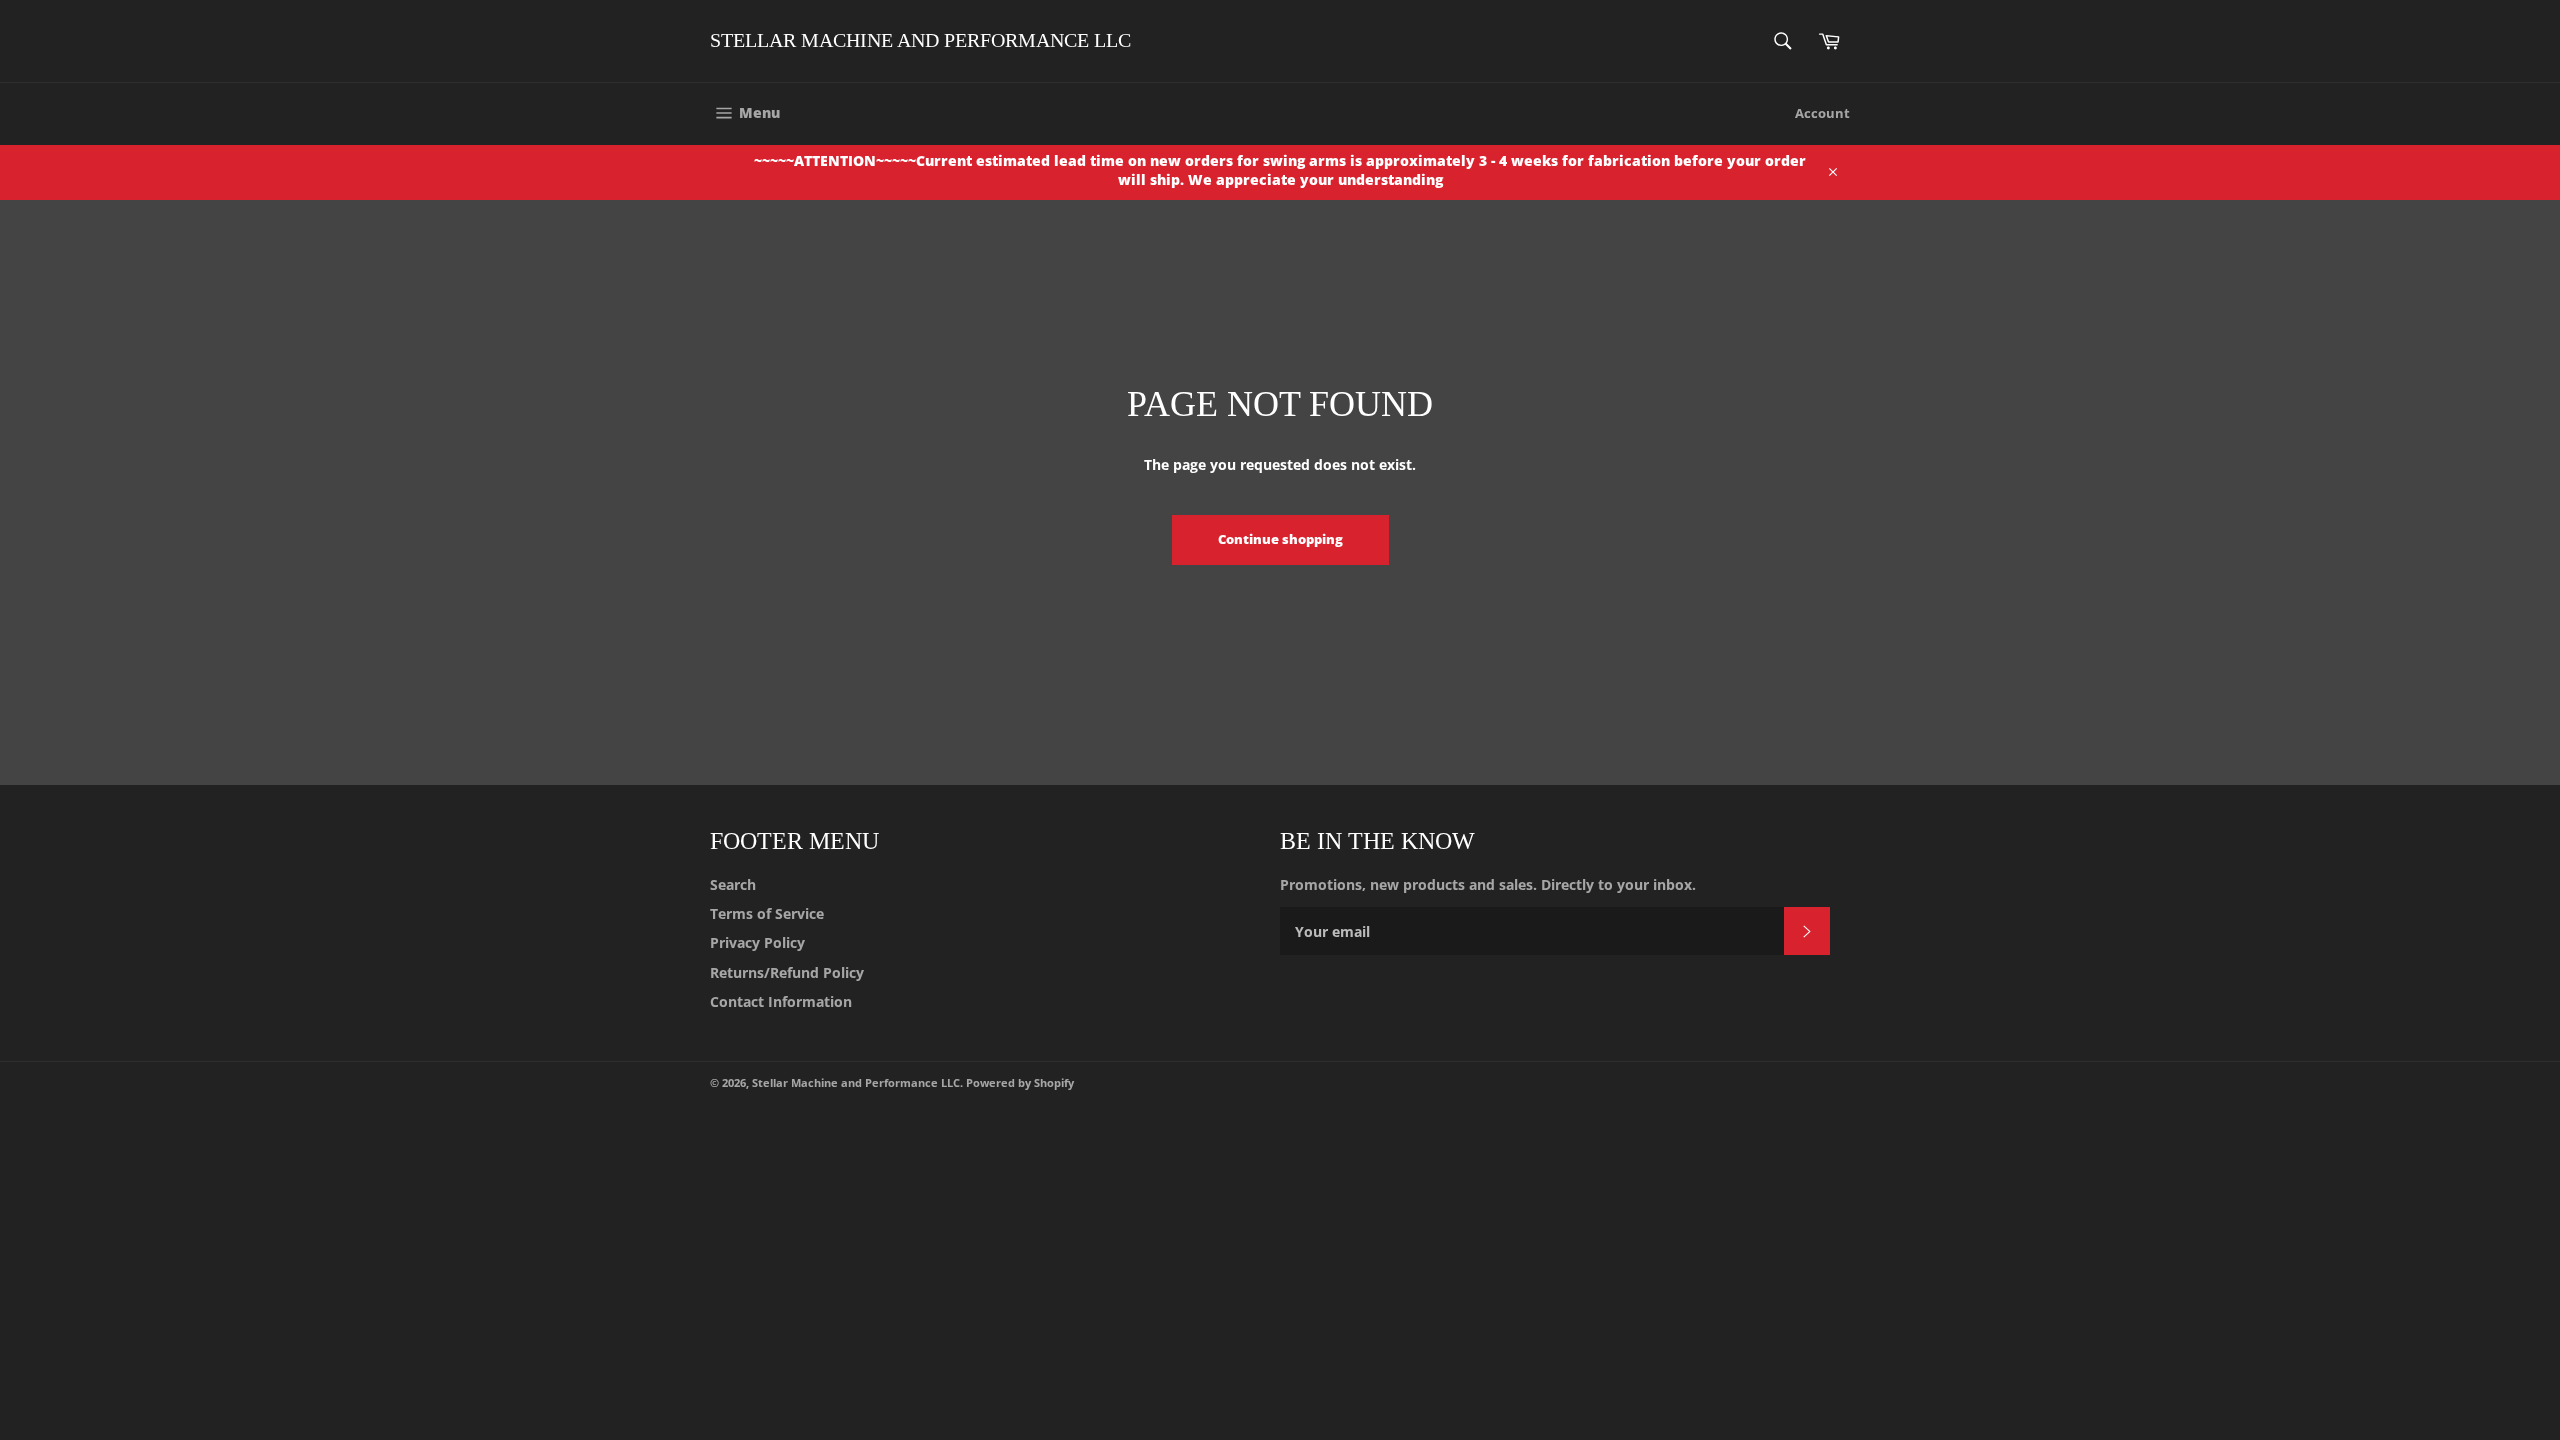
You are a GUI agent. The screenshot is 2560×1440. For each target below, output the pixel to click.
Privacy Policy (757, 942)
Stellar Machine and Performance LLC (920, 40)
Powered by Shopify (1020, 1082)
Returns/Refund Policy (787, 972)
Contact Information (781, 1001)
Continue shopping (1280, 539)
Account (1822, 113)
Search (733, 884)
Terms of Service (767, 913)
